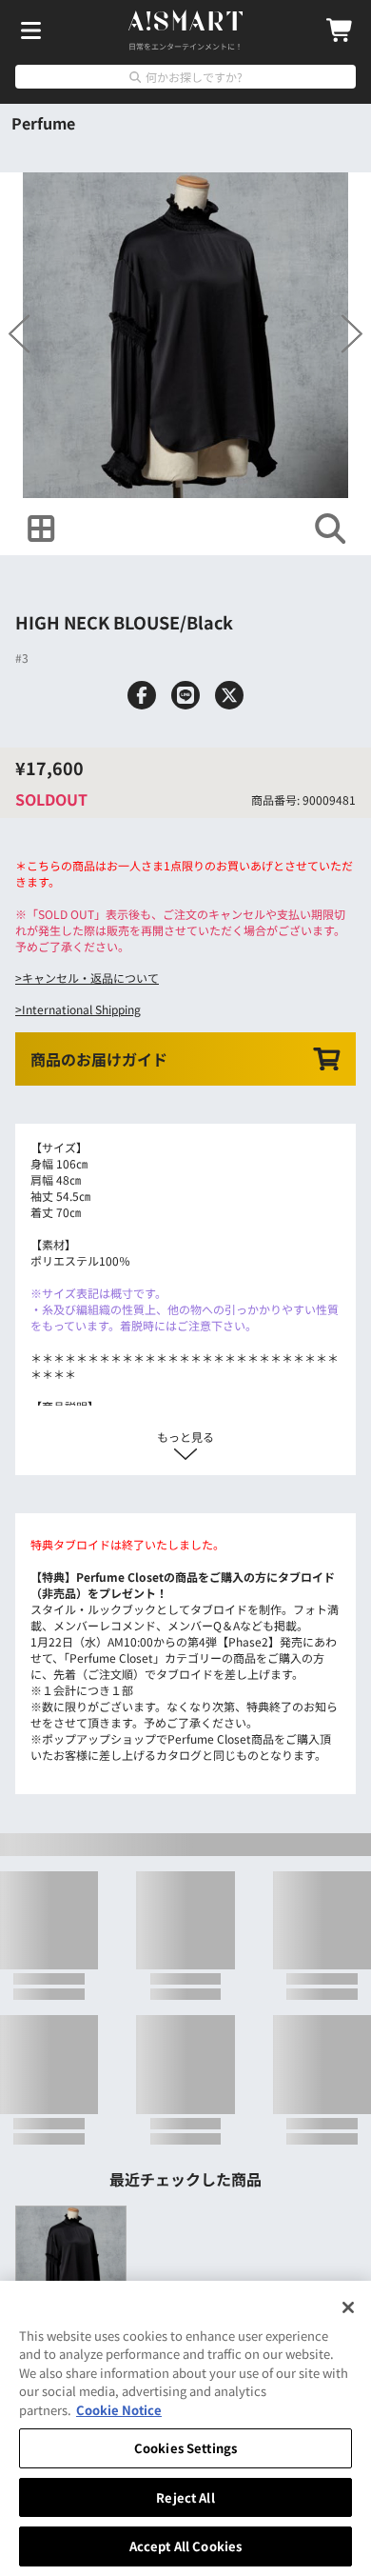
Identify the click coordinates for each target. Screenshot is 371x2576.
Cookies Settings (185, 2448)
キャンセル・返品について (90, 931)
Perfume (43, 123)
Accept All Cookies (185, 2546)
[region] (185, 2428)
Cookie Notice (119, 2410)
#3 (22, 635)
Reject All (185, 2497)
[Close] (348, 2307)
